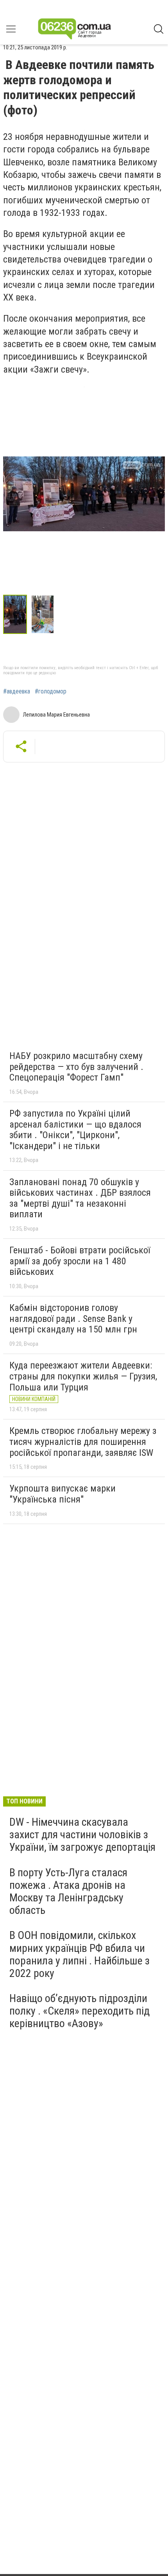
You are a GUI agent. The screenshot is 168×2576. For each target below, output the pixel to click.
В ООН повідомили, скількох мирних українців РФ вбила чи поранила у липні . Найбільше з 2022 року (80, 1954)
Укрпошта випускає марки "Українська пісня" (63, 1494)
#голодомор (51, 692)
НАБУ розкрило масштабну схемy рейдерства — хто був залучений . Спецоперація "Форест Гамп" (76, 1067)
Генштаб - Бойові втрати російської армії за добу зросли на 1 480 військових (80, 1261)
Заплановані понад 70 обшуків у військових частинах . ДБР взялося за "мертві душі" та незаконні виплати (80, 1198)
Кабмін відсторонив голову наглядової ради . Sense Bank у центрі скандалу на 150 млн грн (73, 1319)
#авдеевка (17, 692)
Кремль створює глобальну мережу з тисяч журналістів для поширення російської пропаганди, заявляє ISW (83, 1442)
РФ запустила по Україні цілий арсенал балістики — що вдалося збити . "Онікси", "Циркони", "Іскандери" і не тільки (75, 1130)
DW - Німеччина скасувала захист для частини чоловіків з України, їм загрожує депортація (82, 1835)
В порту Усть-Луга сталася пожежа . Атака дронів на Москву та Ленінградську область (68, 1892)
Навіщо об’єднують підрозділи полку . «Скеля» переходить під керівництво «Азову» (80, 2011)
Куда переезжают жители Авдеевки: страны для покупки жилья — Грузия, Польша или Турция (83, 1376)
